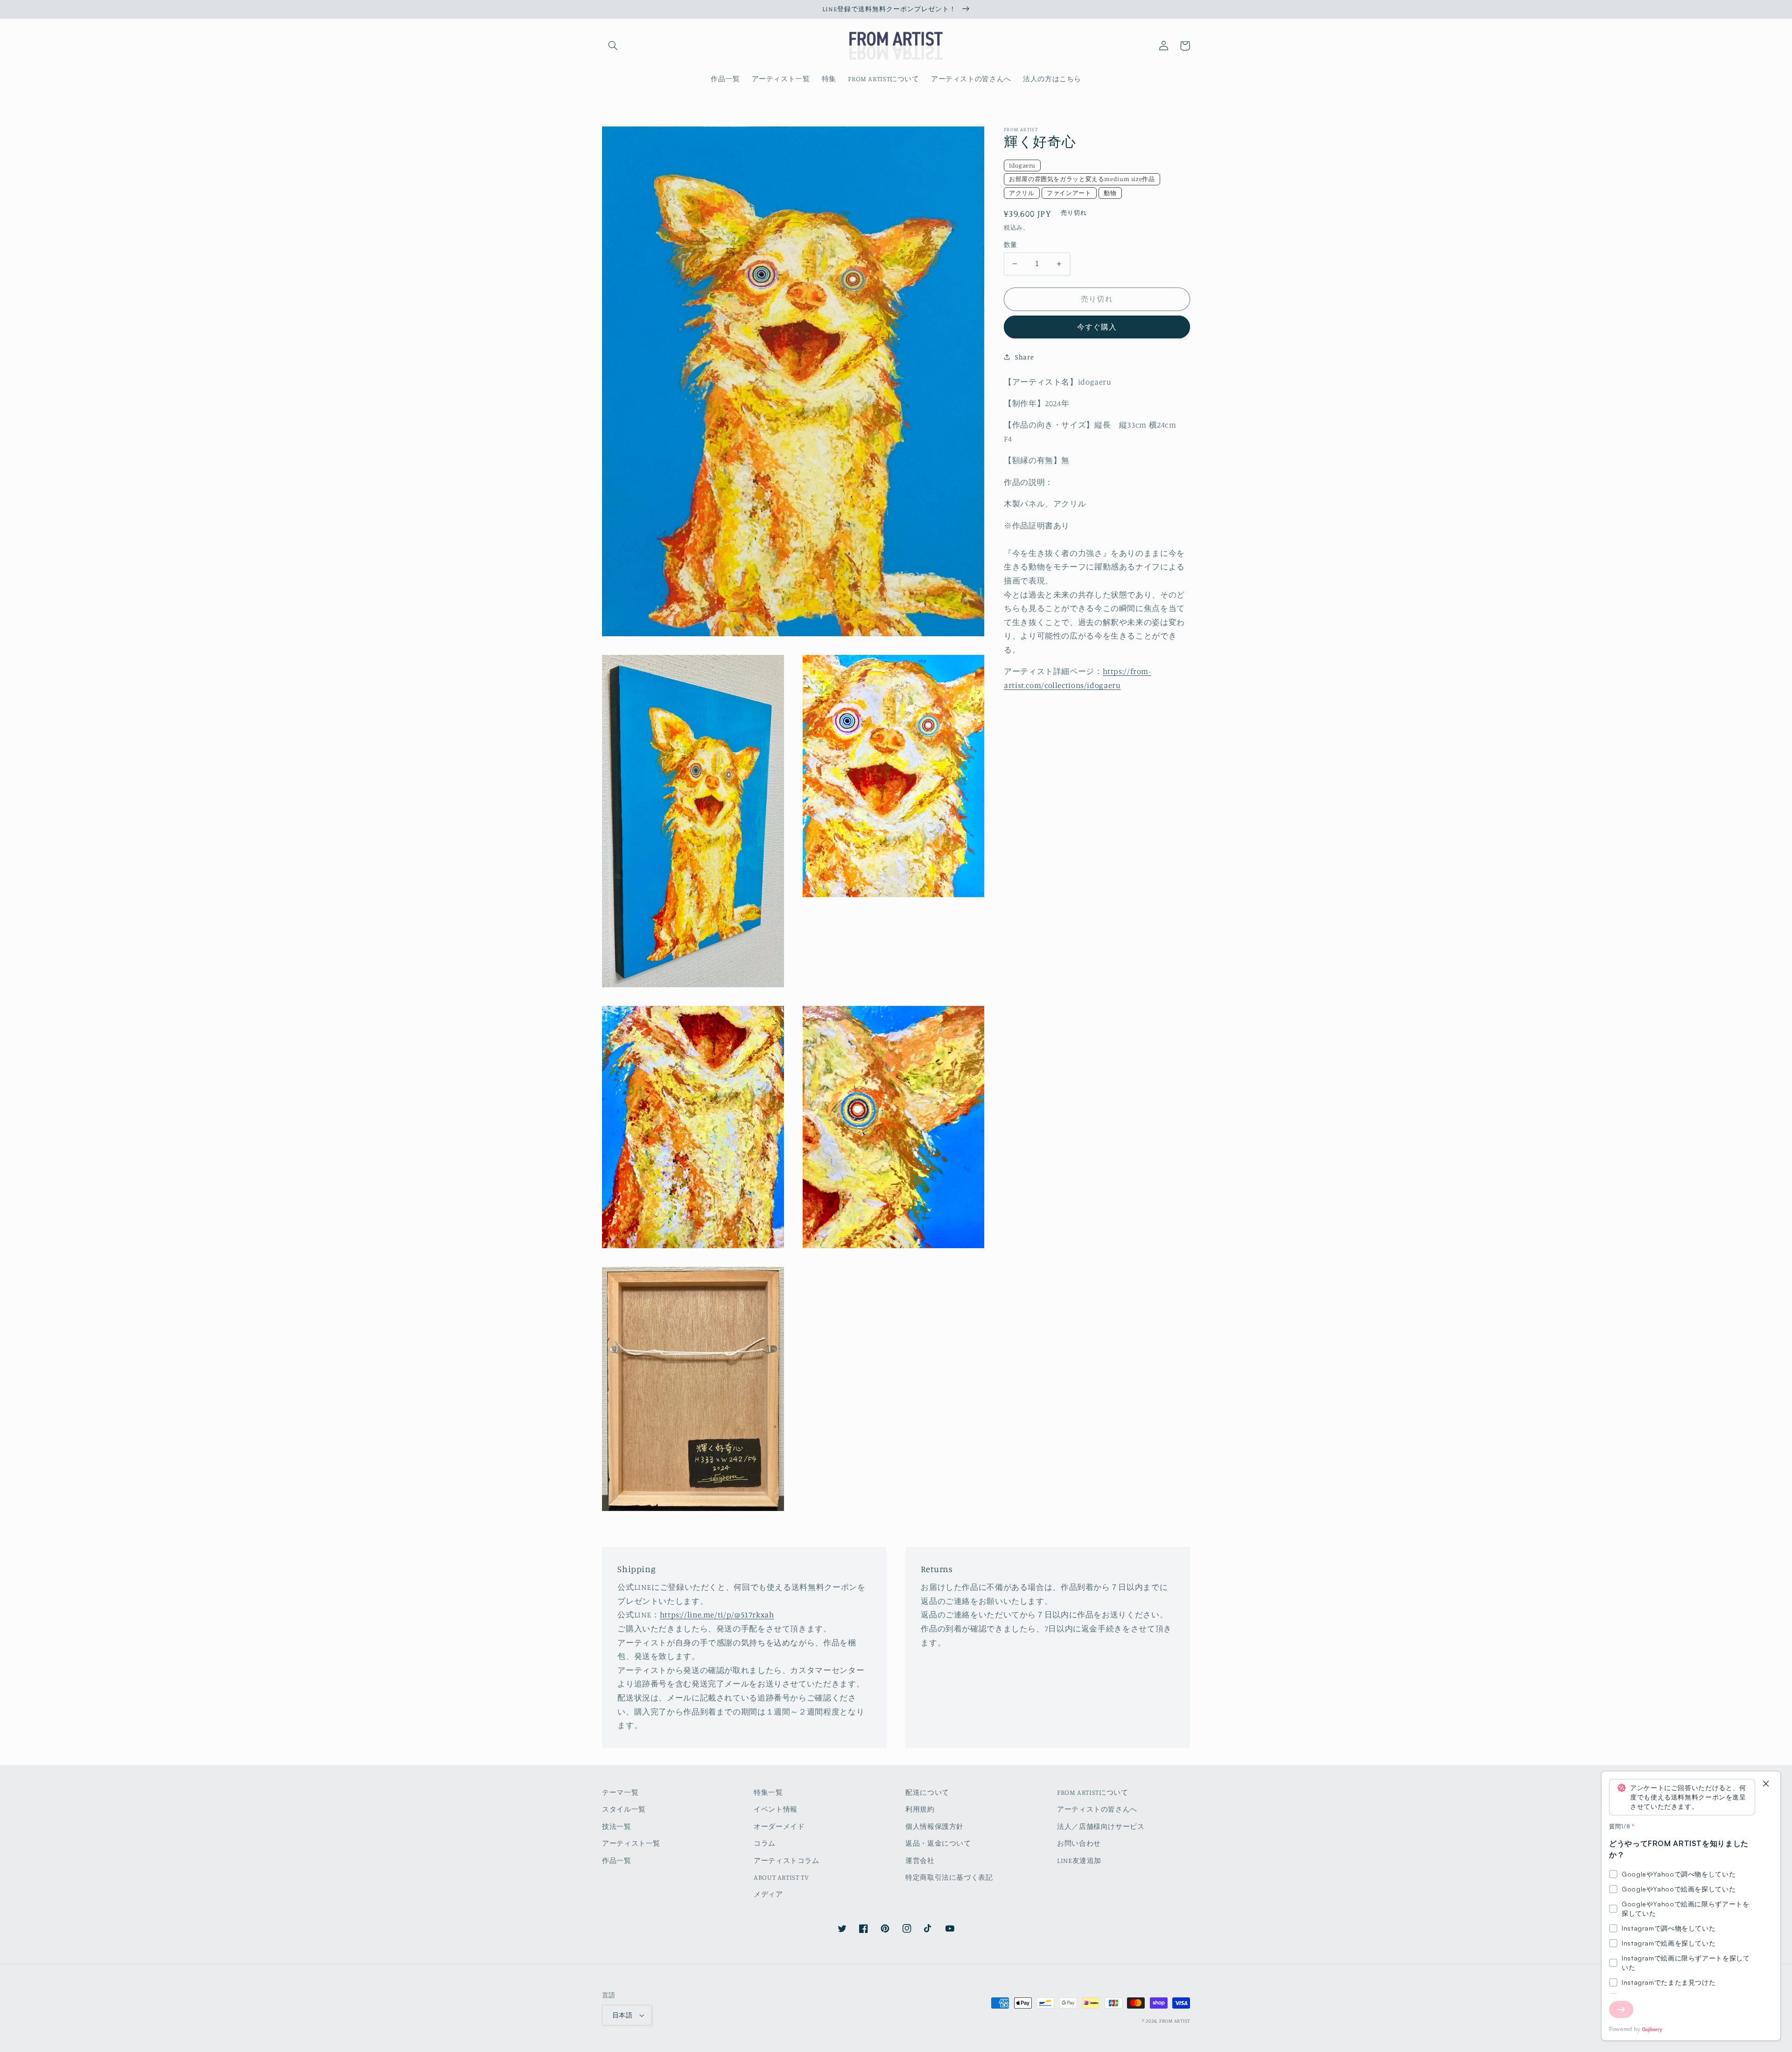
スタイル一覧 (624, 1809)
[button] (613, 46)
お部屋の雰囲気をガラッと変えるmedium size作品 (1082, 179)
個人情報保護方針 (934, 1826)
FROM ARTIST (1175, 2021)
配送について (927, 1792)
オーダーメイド (779, 1826)
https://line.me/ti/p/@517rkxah (717, 1615)
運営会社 (920, 1860)
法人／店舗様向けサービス (1101, 1826)
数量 (1011, 245)
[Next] (1621, 2010)
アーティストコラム (787, 1860)
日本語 (622, 2015)
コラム (765, 1843)
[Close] (1766, 1784)
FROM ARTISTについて (1092, 1792)
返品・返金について (938, 1843)
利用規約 (920, 1809)
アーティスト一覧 (631, 1843)
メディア (768, 1894)
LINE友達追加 (1079, 1860)
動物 (1110, 193)
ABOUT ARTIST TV (781, 1877)
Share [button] (1024, 357)
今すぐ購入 (1097, 327)
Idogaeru (1022, 165)
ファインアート (1069, 193)
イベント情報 (776, 1809)
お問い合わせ (1079, 1843)
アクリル (1022, 193)
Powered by (1625, 2029)
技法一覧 (617, 1826)
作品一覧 (617, 1860)
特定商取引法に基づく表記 (949, 1877)
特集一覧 (768, 1792)
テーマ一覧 (620, 1792)
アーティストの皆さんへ (1097, 1809)
